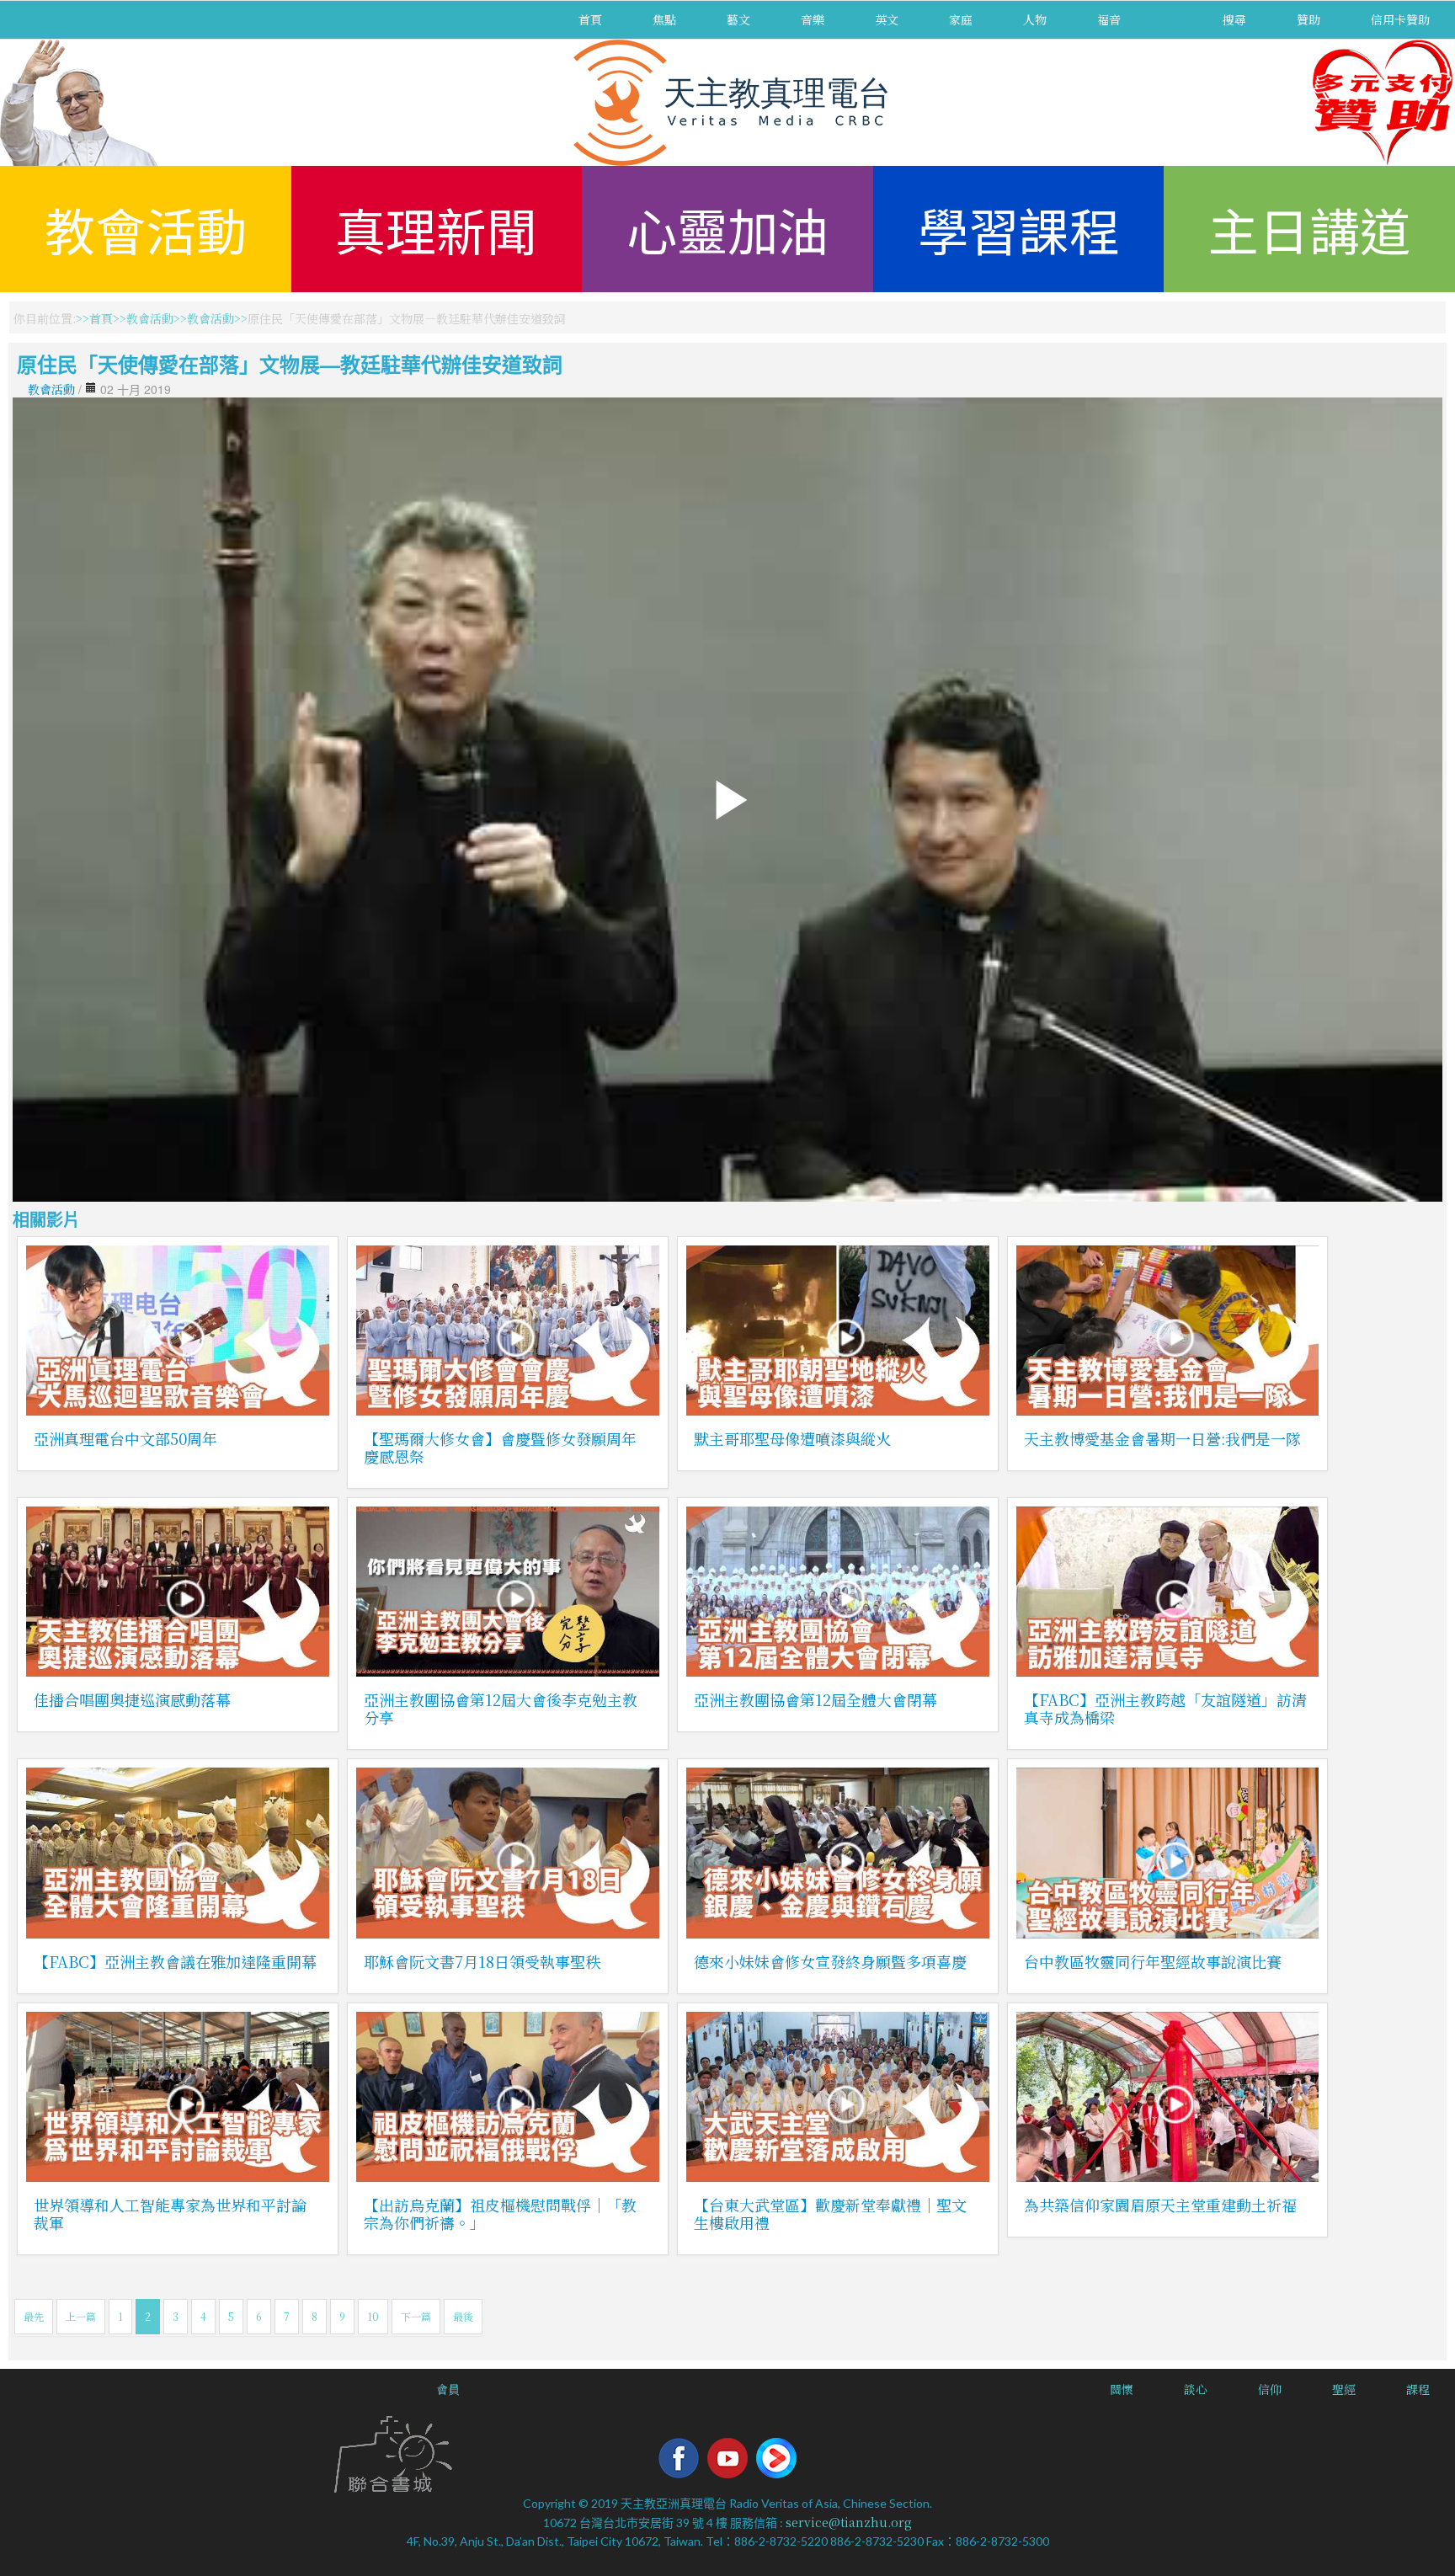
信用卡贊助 (1400, 19)
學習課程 (1019, 229)
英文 (887, 19)
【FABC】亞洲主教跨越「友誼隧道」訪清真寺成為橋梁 (1165, 1708)
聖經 (1344, 2389)
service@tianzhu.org (849, 2522)
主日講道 (1309, 229)
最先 (34, 2316)
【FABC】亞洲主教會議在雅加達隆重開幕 (175, 1961)
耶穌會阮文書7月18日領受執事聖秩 (482, 1961)
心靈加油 (727, 229)
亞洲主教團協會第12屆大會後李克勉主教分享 (501, 1708)
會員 (448, 2389)
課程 (1418, 2389)
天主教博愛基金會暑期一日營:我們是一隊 (1162, 1438)
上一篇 (81, 2316)
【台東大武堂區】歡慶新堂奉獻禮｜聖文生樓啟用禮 (830, 2213)
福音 (1109, 19)
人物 (1035, 19)
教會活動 (146, 229)
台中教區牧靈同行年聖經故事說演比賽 (1153, 1961)
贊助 (1308, 19)
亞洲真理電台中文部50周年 (125, 1438)
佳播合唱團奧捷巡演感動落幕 (132, 1699)
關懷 (1122, 2389)
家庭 (961, 19)
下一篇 (416, 2316)
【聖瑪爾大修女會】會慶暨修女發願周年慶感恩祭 (500, 1447)
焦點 (664, 19)
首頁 (590, 19)
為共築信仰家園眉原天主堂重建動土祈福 (1160, 2205)
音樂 (813, 19)
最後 (463, 2316)
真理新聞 (436, 229)
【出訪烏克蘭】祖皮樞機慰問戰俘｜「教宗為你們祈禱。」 (500, 2213)
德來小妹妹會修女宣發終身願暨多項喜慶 (830, 1961)
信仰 (1270, 2389)
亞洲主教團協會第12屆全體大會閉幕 (815, 1699)
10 (373, 2316)
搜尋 (1234, 19)
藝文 (738, 19)
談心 (1196, 2389)
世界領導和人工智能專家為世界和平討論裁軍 (170, 2213)
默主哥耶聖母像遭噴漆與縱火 (792, 1438)
